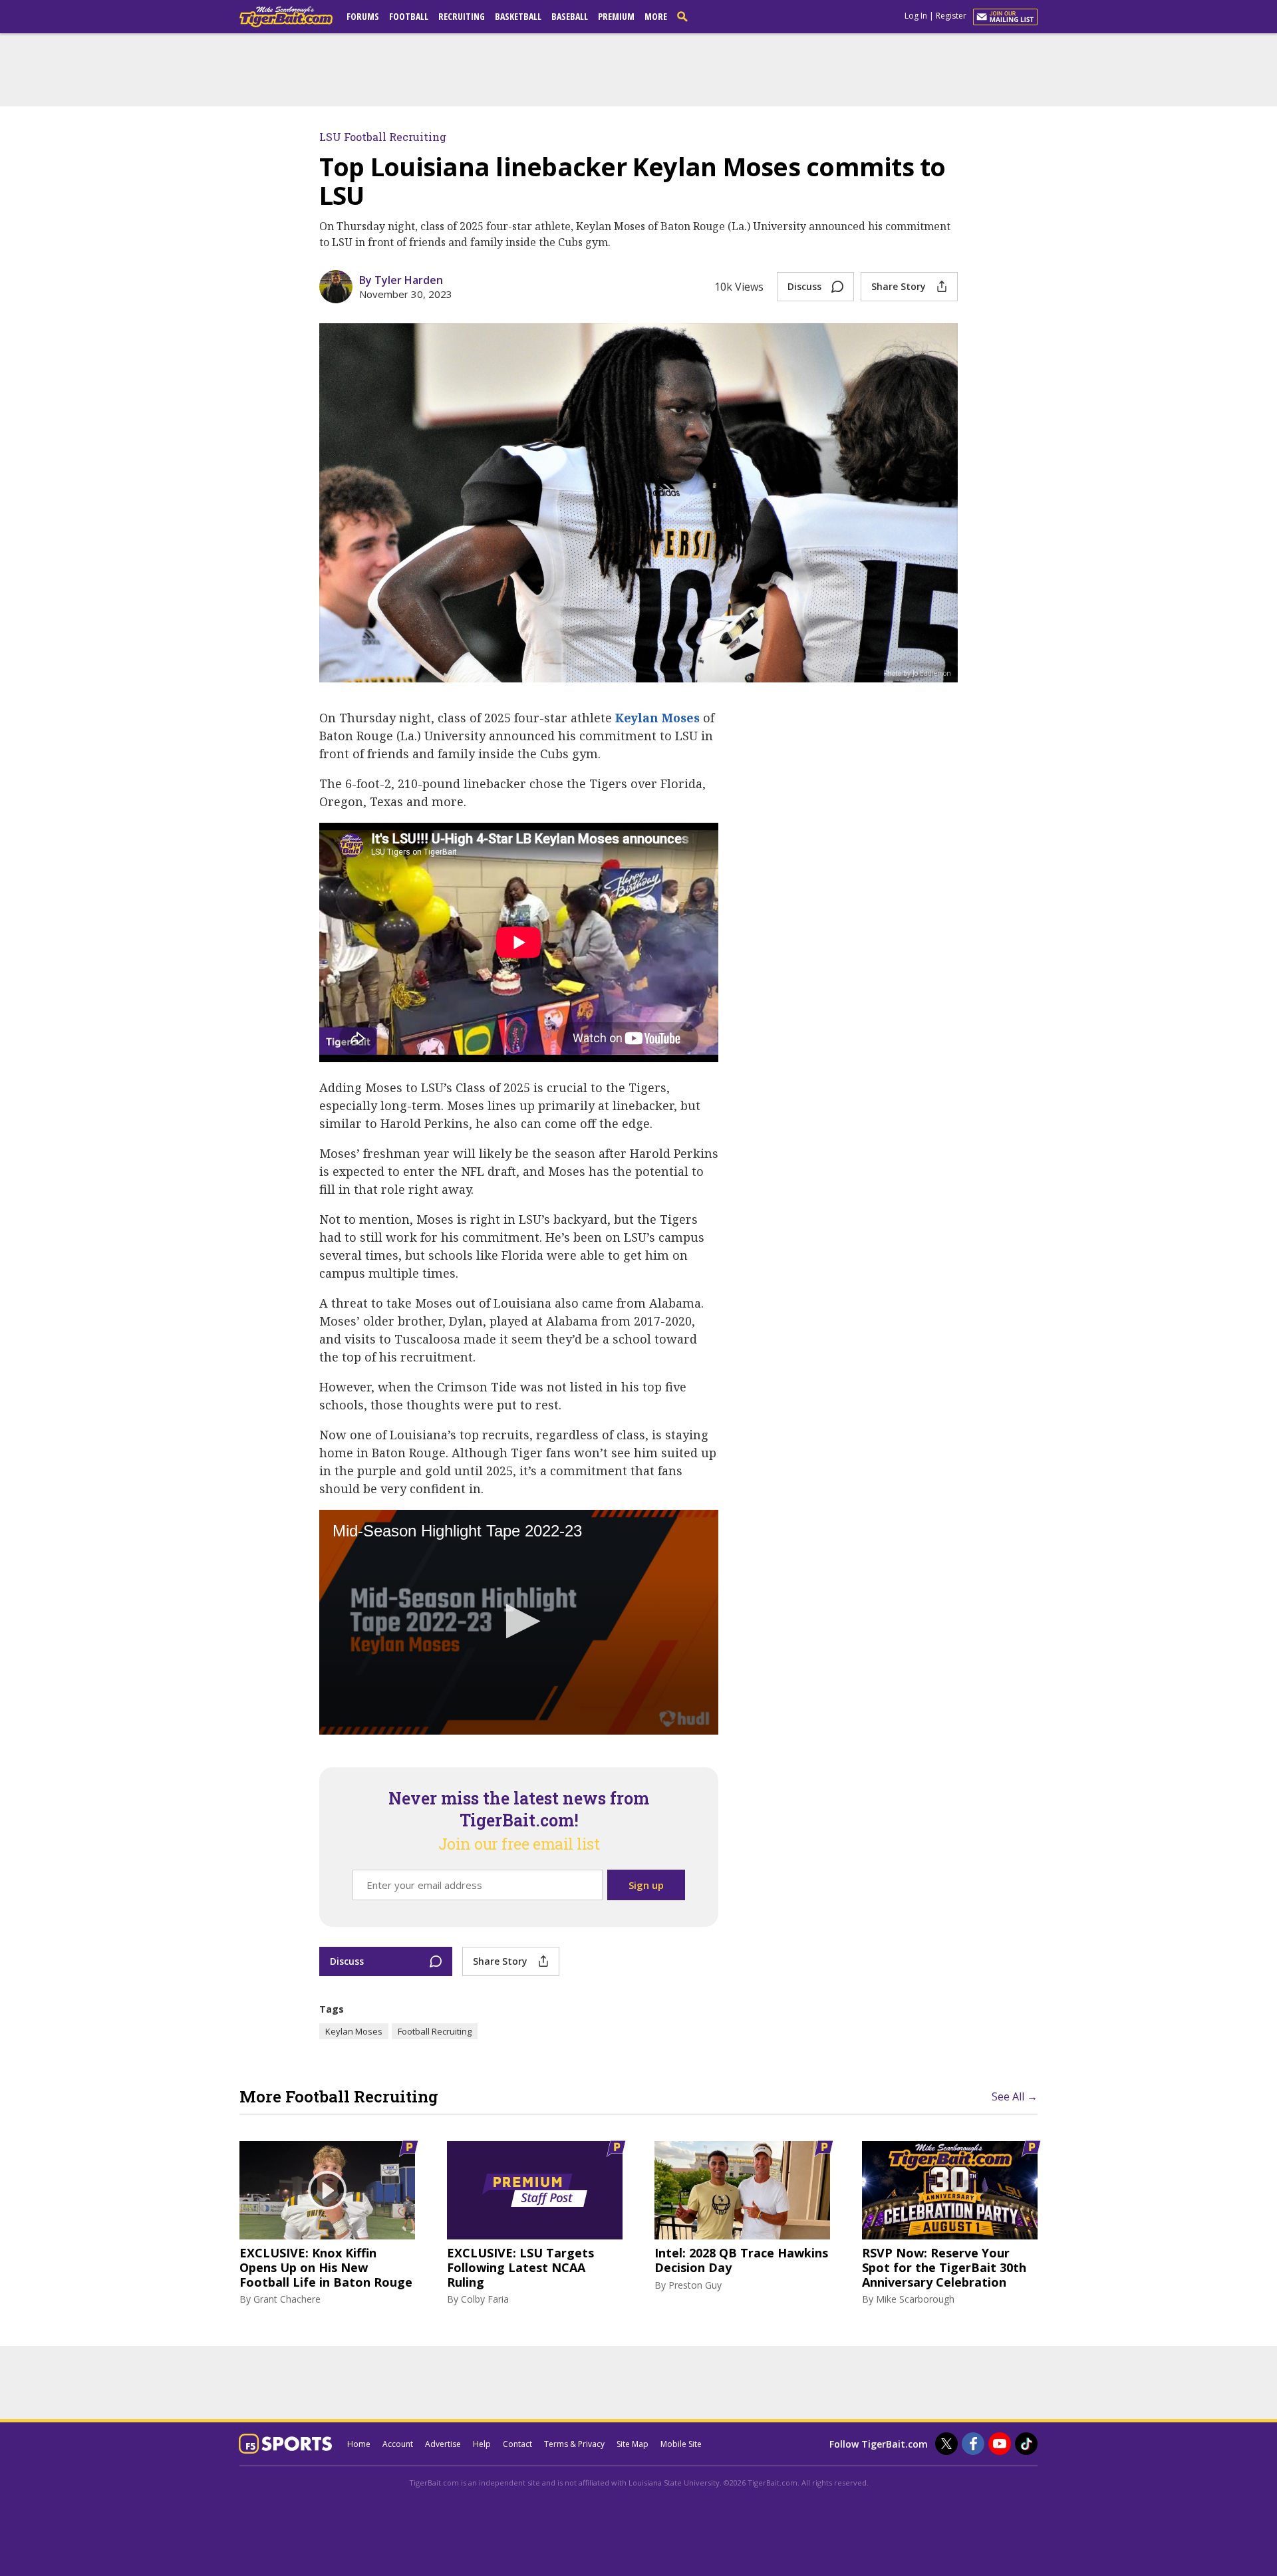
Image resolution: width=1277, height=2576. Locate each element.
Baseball (570, 16)
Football (409, 16)
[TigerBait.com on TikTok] (1026, 2444)
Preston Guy (695, 2285)
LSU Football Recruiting (383, 137)
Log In (916, 16)
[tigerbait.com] (286, 19)
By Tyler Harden (401, 280)
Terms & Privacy (574, 2444)
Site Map (633, 2444)
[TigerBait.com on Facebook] (973, 2444)
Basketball (518, 16)
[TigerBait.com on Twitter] (946, 2444)
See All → (1015, 2096)
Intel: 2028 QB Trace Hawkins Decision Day (741, 2260)
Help (482, 2444)
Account (398, 2444)
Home (359, 2444)
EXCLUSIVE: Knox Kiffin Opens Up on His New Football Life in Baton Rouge (326, 2268)
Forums (363, 16)
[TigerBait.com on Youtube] (1000, 2444)
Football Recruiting (435, 2031)
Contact (517, 2444)
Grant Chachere (287, 2299)
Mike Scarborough (915, 2299)
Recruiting (462, 16)
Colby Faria (485, 2299)
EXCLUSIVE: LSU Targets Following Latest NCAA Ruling (520, 2268)
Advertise (443, 2444)
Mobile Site (681, 2444)
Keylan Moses (657, 718)
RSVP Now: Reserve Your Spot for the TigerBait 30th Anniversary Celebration (944, 2268)
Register (951, 16)
